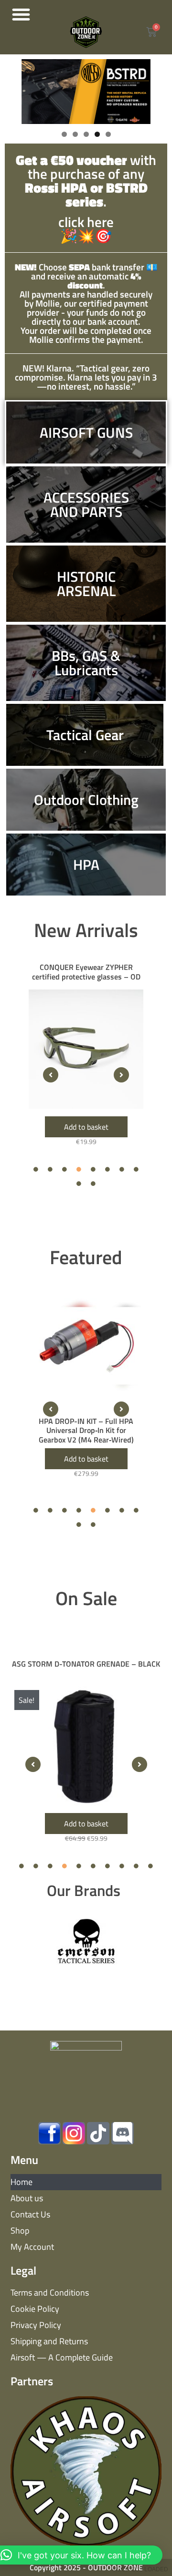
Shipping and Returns (49, 2341)
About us (27, 2198)
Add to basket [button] (86, 1127)
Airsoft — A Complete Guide (62, 2357)
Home (21, 2182)
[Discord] (123, 2133)
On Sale (86, 1598)
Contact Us (30, 2214)
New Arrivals (86, 930)
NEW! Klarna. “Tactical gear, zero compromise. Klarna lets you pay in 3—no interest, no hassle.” (86, 377)
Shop (20, 2231)
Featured (86, 1257)
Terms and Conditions (50, 2293)
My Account (32, 2247)
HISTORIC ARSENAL (86, 584)
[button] (21, 14)
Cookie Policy (35, 2309)
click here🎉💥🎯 (86, 200)
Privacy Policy (36, 2325)
